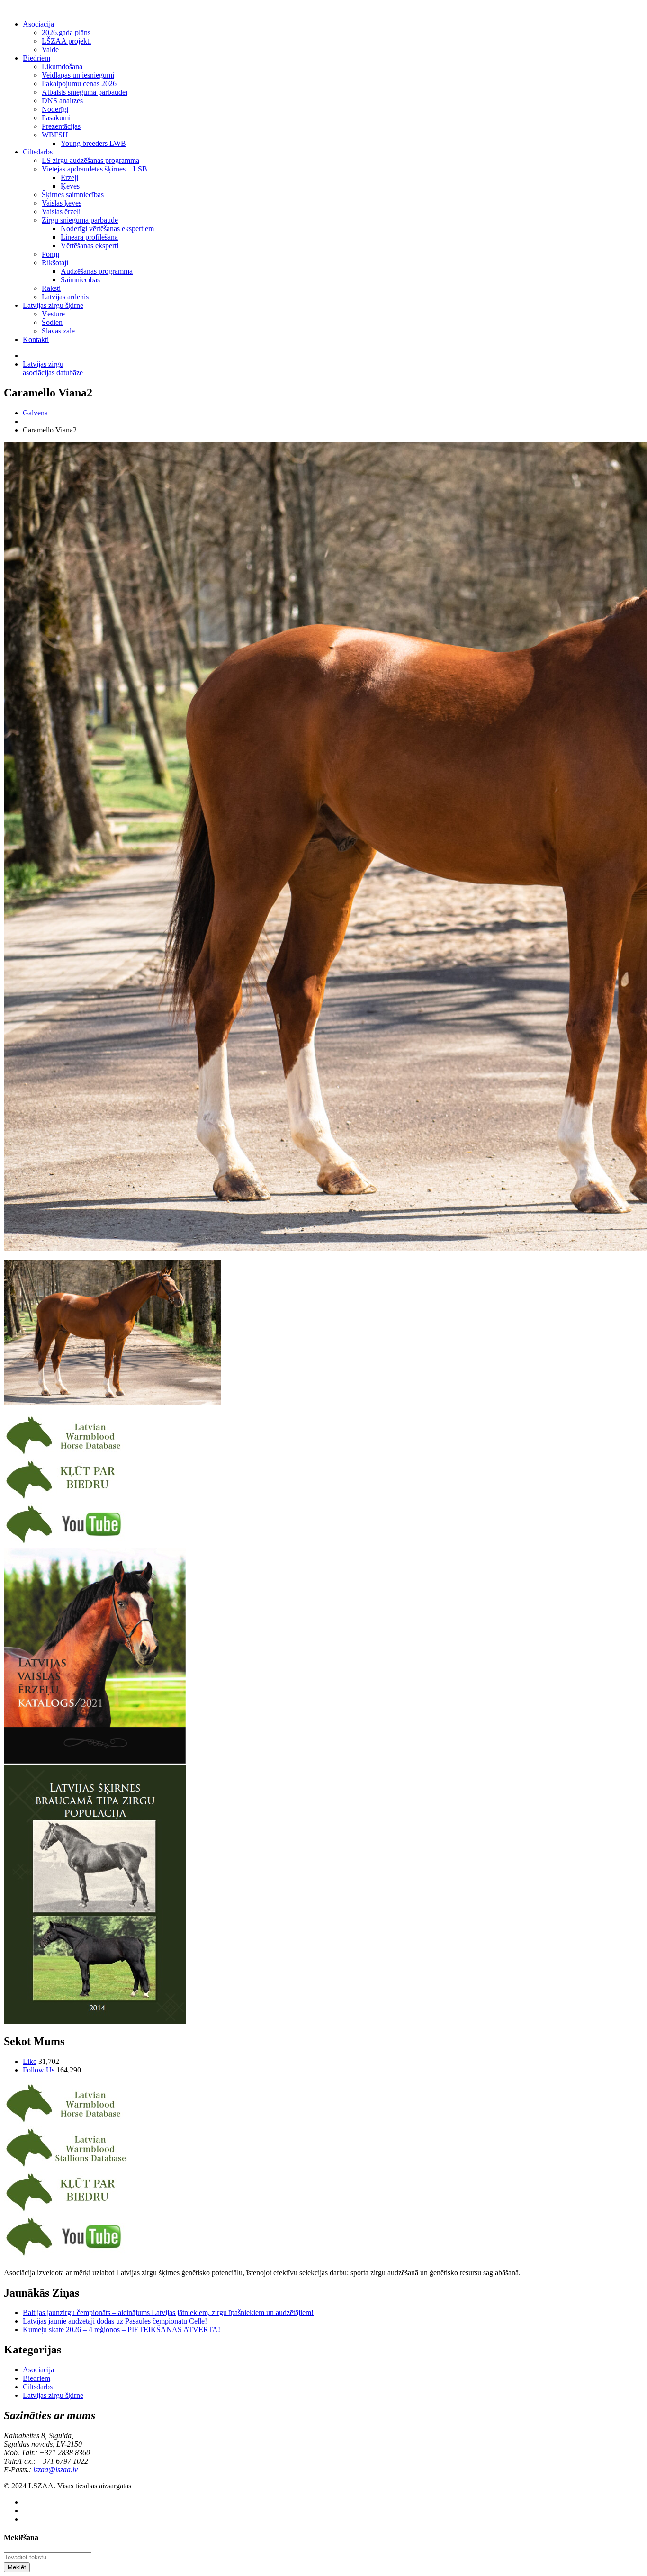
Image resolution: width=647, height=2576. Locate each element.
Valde (50, 50)
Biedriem (36, 58)
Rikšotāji (55, 263)
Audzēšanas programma (97, 271)
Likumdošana (62, 67)
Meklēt (17, 2567)
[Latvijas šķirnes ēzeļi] (66, 2166)
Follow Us (39, 2070)
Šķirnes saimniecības (73, 194)
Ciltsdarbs (38, 152)
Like (30, 2061)
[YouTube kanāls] (66, 1543)
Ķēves (70, 186)
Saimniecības (80, 280)
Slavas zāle (58, 331)
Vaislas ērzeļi (61, 212)
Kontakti (36, 339)
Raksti (51, 288)
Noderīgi (55, 109)
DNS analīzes (62, 101)
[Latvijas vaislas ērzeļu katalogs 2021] (95, 1761)
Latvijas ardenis (65, 297)
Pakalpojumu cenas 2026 (79, 84)
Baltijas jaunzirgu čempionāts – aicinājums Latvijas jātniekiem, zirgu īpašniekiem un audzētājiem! (168, 2312)
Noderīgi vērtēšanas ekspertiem (107, 229)
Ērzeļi (69, 177)
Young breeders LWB (93, 143)
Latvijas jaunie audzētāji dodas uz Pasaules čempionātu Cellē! (115, 2321)
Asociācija (38, 24)
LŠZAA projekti (66, 41)
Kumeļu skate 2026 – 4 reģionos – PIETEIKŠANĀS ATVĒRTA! (121, 2329)
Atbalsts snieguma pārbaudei (85, 92)
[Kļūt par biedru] (66, 1499)
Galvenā (35, 413)
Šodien (52, 322)
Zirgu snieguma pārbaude (80, 220)
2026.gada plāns (66, 32)
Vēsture (53, 314)
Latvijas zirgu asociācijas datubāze (53, 368)
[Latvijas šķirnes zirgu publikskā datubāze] (66, 1454)
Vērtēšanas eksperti (90, 246)
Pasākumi (56, 118)
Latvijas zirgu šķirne (53, 305)
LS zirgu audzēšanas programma (90, 160)
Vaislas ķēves (62, 203)
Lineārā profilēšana (89, 237)
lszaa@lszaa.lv (55, 2470)
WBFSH (55, 135)
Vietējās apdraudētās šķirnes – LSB (94, 169)
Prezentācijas (61, 126)
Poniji (50, 254)
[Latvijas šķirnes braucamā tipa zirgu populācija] (95, 2021)
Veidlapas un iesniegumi (78, 75)
